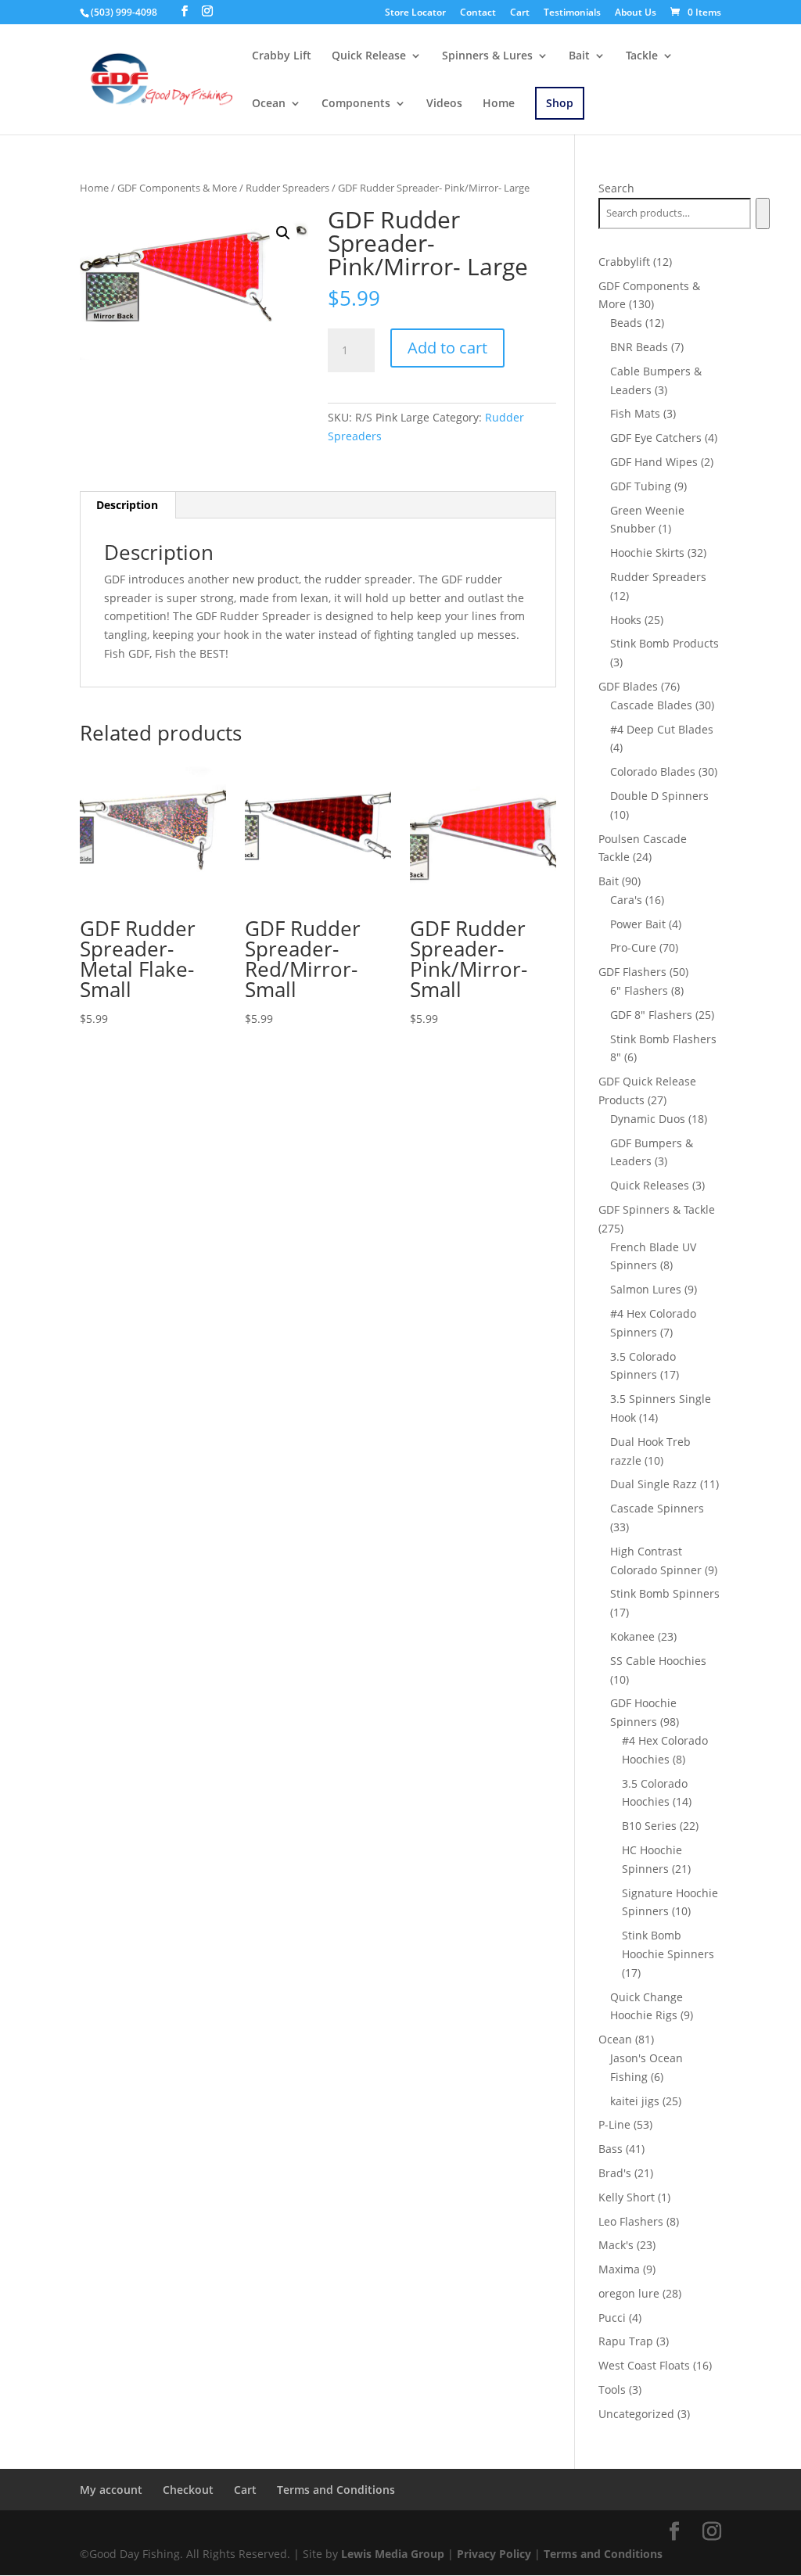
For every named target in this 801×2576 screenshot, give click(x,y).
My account (111, 2490)
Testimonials (572, 13)
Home (499, 104)
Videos (444, 104)
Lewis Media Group (393, 2554)
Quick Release (369, 56)
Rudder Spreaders (287, 188)
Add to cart (447, 348)
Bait (579, 56)
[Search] (762, 213)
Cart (520, 13)
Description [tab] (127, 505)
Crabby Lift (282, 56)
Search (616, 188)
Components (356, 104)
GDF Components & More (177, 188)
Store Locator (415, 13)
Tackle (642, 56)
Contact (478, 13)
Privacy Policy (494, 2554)
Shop (560, 103)
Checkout (188, 2490)
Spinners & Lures (487, 56)
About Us (636, 13)
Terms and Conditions (336, 2490)
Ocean (269, 104)
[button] (283, 233)
